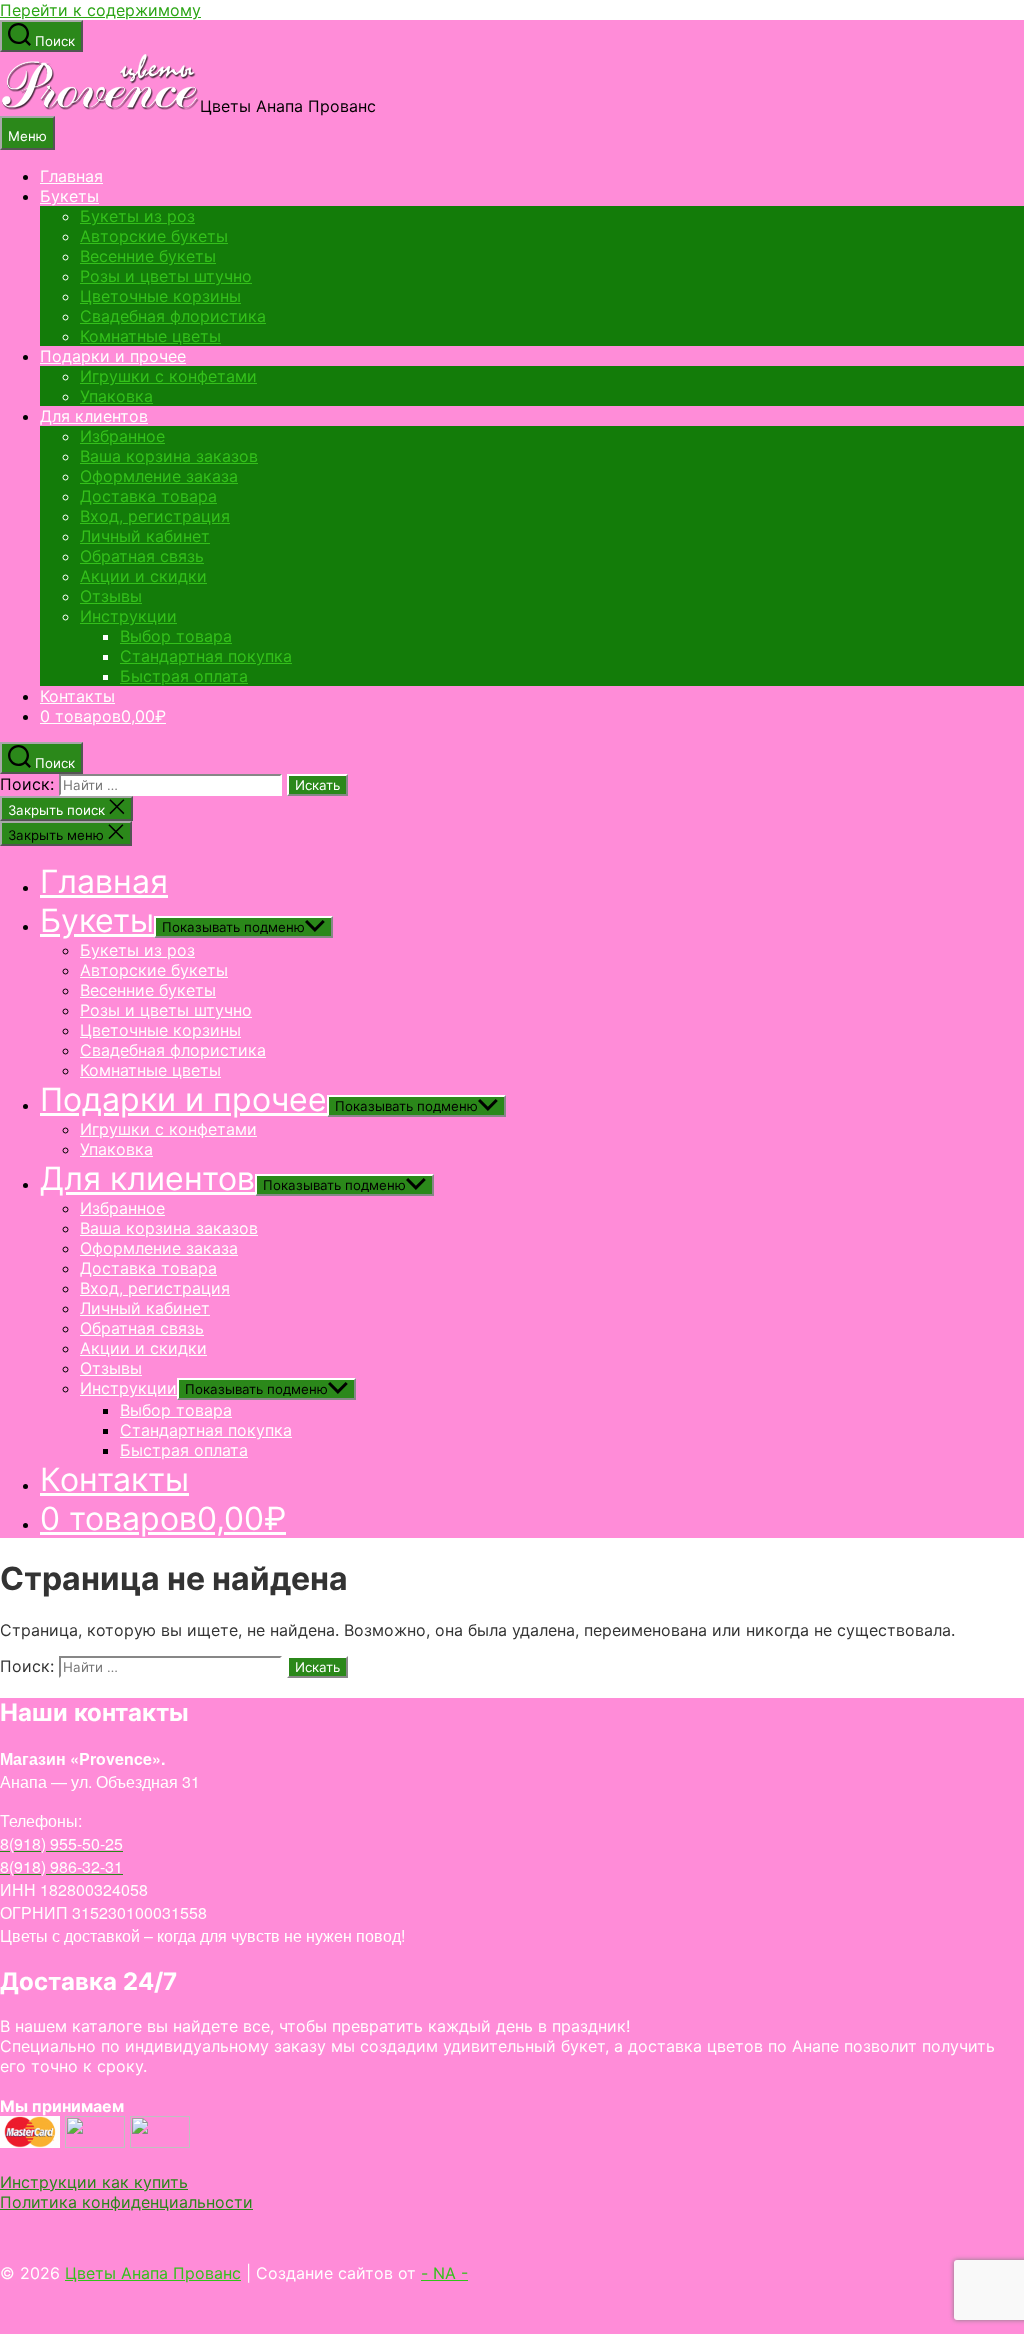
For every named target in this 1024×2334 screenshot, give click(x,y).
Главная (71, 176)
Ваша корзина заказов (169, 456)
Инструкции (128, 616)
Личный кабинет (145, 536)
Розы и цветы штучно (166, 276)
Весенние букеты (148, 256)
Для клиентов (94, 416)
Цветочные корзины (160, 296)
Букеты (69, 196)
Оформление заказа (159, 476)
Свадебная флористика (173, 316)
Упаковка (116, 396)
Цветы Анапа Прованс (153, 2273)
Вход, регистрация (155, 516)
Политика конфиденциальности (126, 2202)
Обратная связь (142, 556)
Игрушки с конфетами (168, 376)
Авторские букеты (154, 236)
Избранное (122, 436)
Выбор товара (176, 636)
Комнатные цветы (150, 336)
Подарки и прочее (113, 356)
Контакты (77, 696)
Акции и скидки (143, 576)
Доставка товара (148, 496)
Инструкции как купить (94, 2182)
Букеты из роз (137, 216)
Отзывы (111, 596)
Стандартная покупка (206, 656)
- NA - (444, 2273)
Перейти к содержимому (100, 10)
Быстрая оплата (184, 676)
